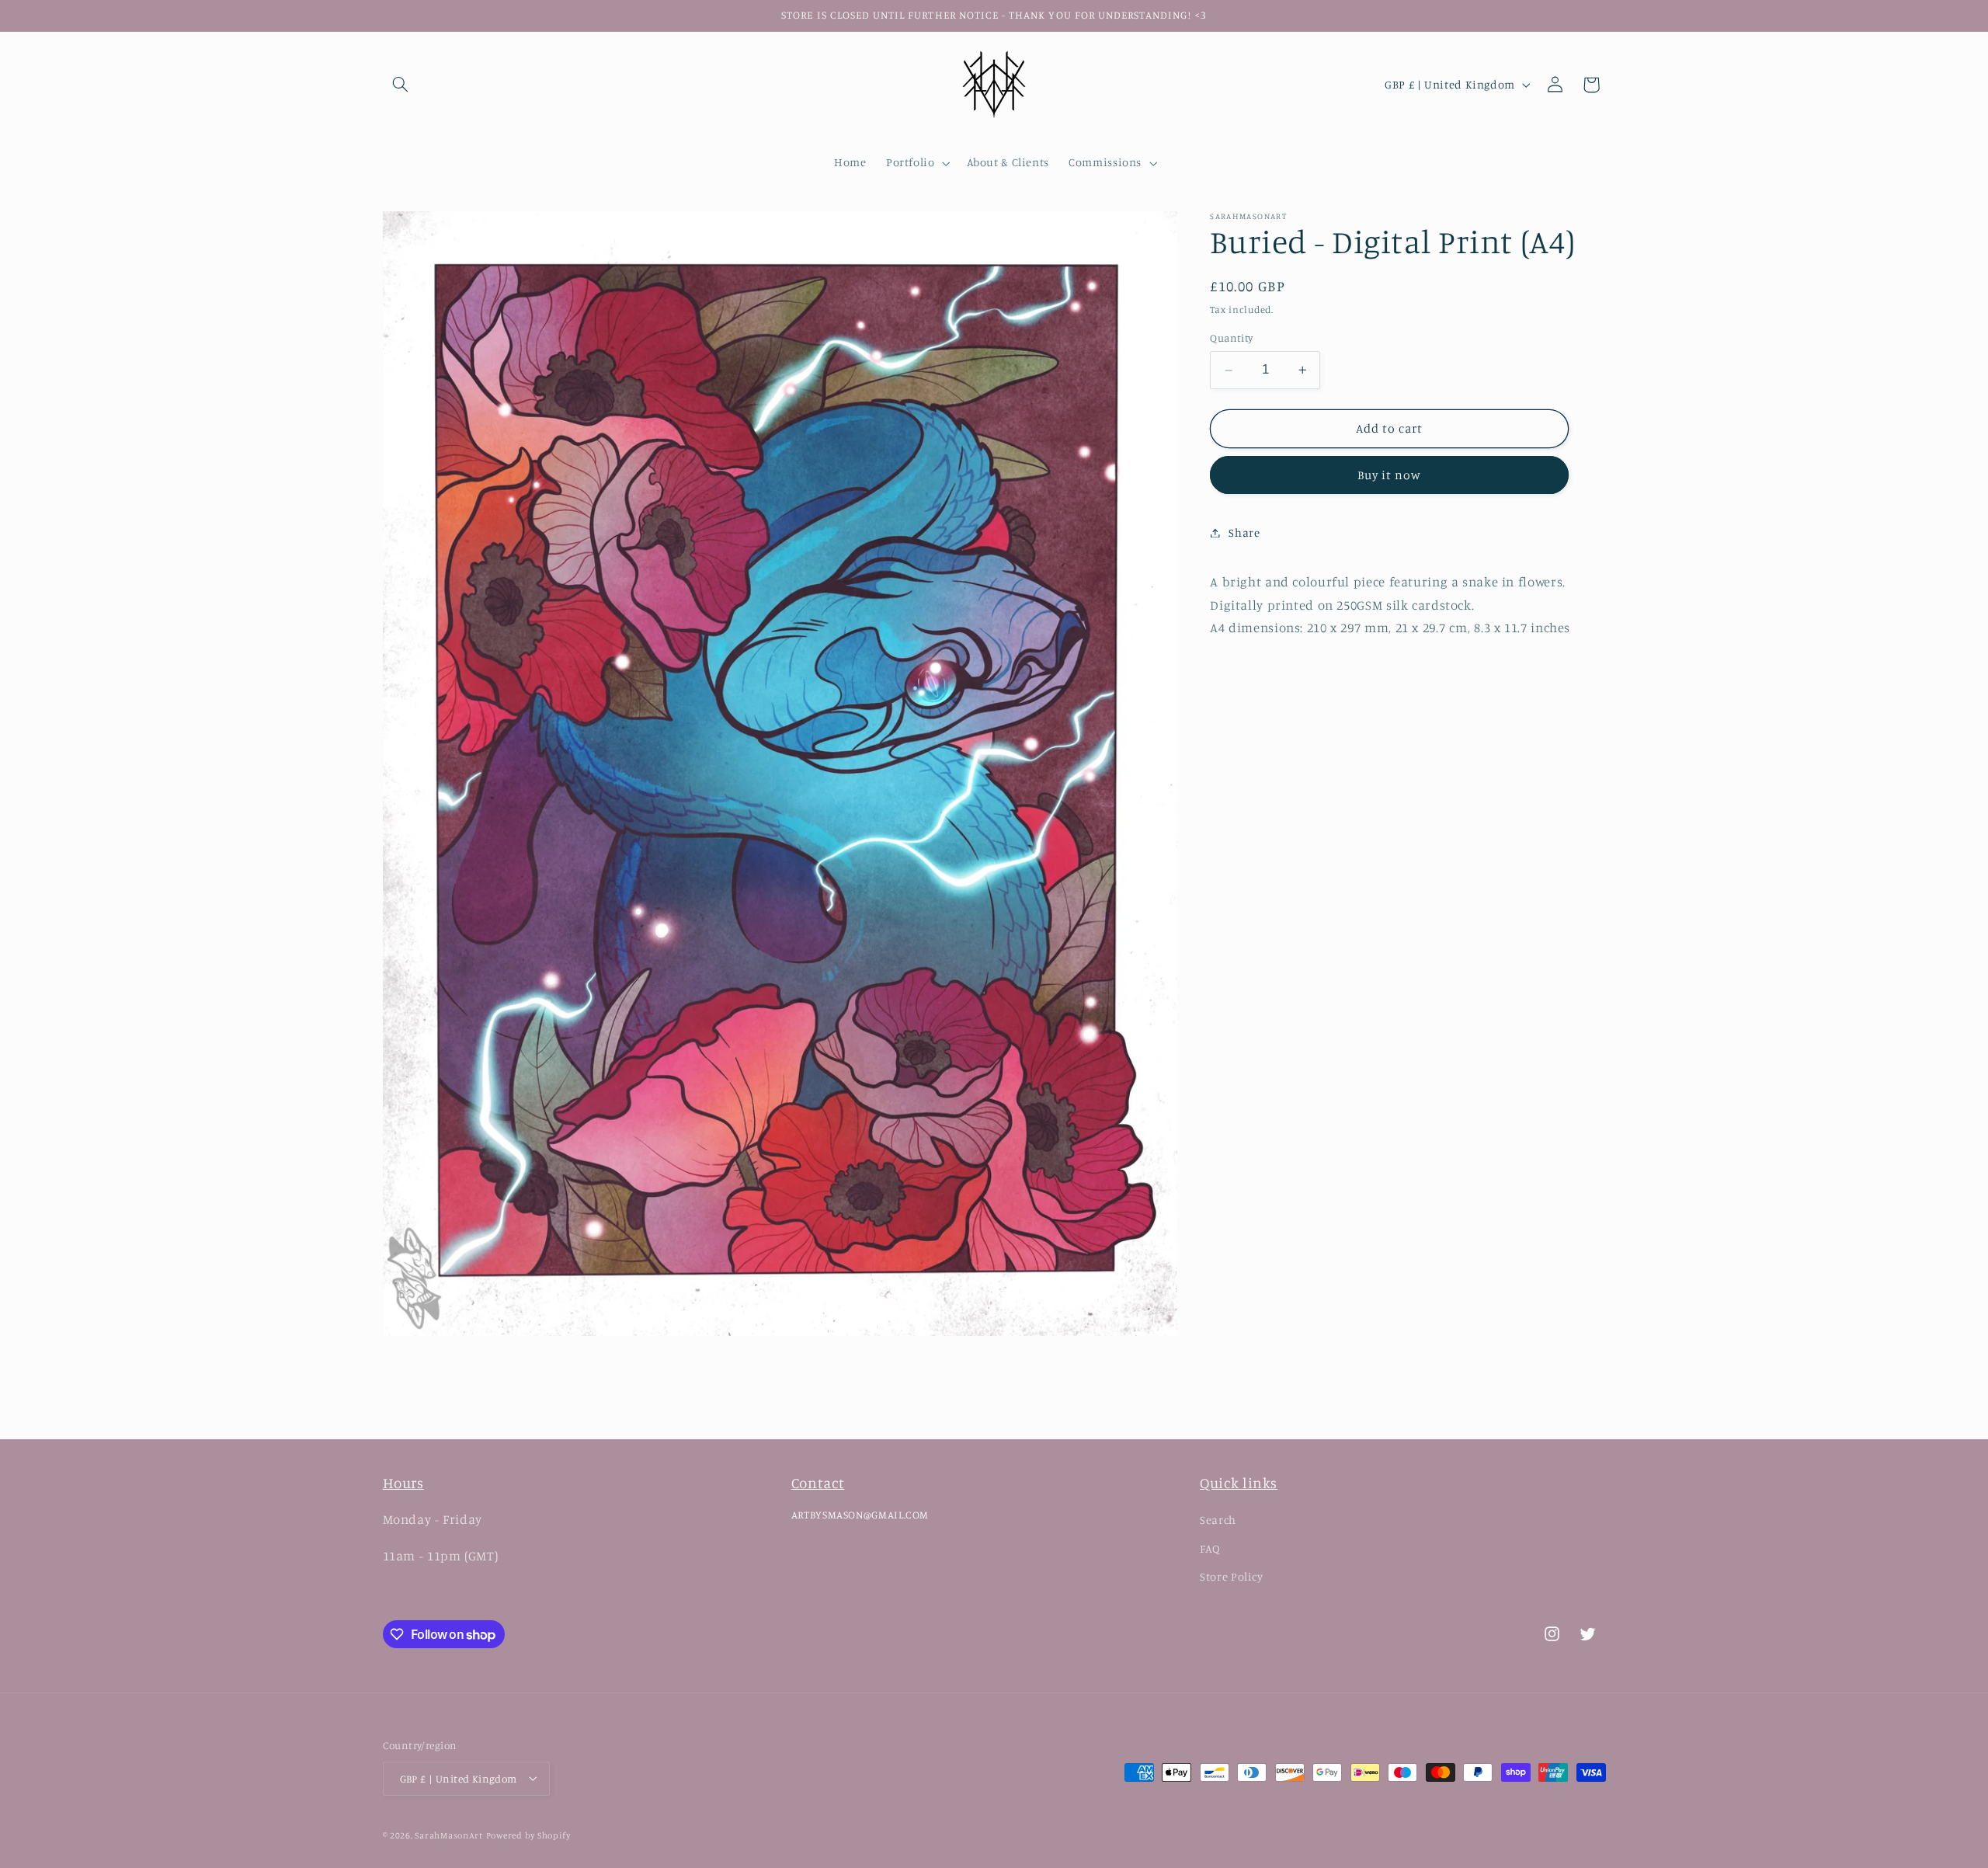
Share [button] (1244, 532)
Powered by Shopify (528, 1835)
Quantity (1231, 339)
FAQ (1210, 1548)
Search (1218, 1520)
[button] (401, 85)
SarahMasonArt (449, 1835)
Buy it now (1390, 475)
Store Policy (1232, 1576)
